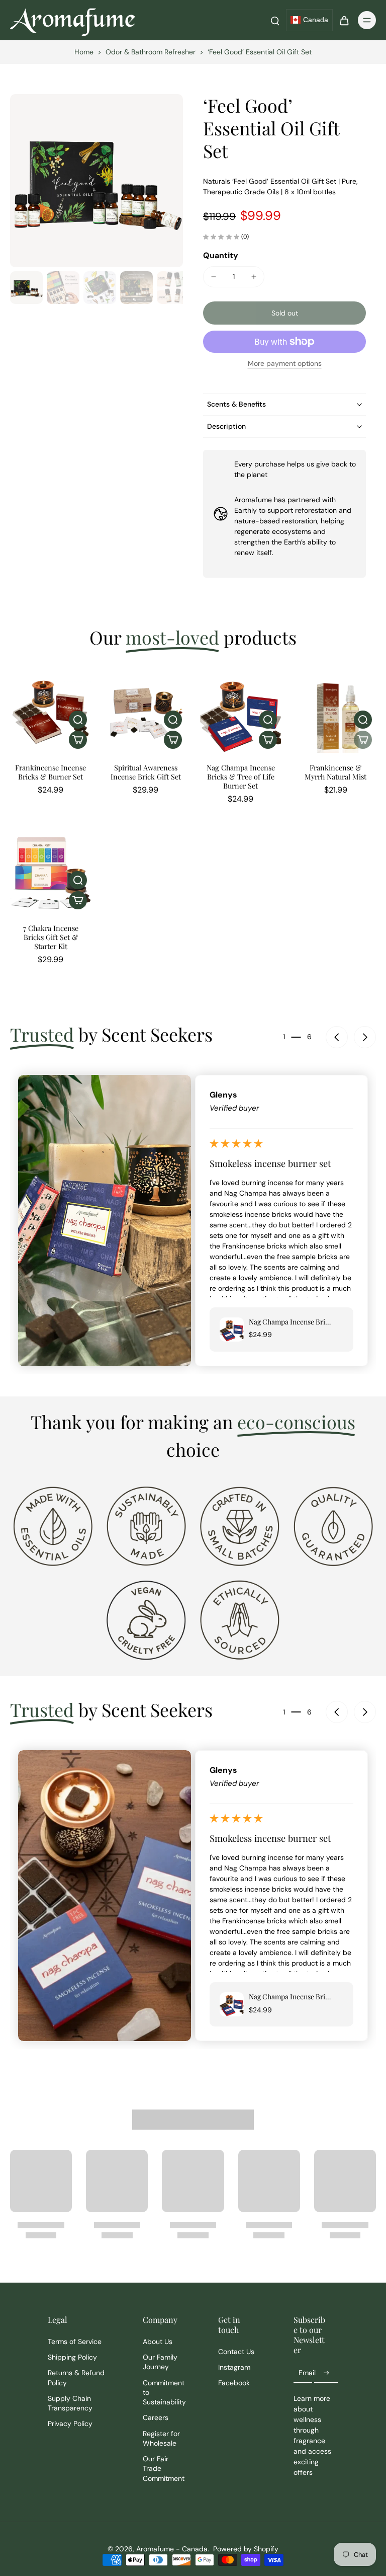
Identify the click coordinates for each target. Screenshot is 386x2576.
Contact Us (236, 2352)
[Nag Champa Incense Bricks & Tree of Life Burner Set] (240, 712)
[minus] (214, 277)
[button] (284, 313)
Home (84, 52)
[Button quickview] (78, 720)
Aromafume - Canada (172, 2549)
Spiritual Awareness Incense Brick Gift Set (146, 772)
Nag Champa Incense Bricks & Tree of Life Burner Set (241, 776)
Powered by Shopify (246, 2549)
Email (307, 2373)
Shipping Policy (72, 2357)
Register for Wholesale (161, 2438)
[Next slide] (365, 1037)
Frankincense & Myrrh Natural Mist (335, 772)
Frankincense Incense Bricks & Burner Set (51, 772)
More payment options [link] (285, 364)
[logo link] (53, 1526)
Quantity (221, 255)
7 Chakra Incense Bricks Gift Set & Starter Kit (51, 937)
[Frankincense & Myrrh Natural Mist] (335, 712)
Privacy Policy (70, 2424)
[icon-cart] (344, 20)
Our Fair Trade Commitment (164, 2469)
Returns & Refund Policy (76, 2377)
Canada (316, 20)
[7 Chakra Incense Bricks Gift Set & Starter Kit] (51, 873)
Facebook (234, 2383)
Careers (156, 2417)
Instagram (234, 2367)
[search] (275, 20)
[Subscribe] (326, 2373)
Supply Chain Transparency (70, 2403)
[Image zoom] (96, 181)
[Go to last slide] (337, 1037)
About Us (158, 2341)
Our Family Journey (160, 2362)
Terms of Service (75, 2341)
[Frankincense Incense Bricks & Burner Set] (51, 712)
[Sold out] (363, 740)
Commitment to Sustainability (164, 2393)
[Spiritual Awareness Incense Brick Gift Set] (146, 712)
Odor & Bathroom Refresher (151, 52)
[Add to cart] (78, 740)
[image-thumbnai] (26, 288)
